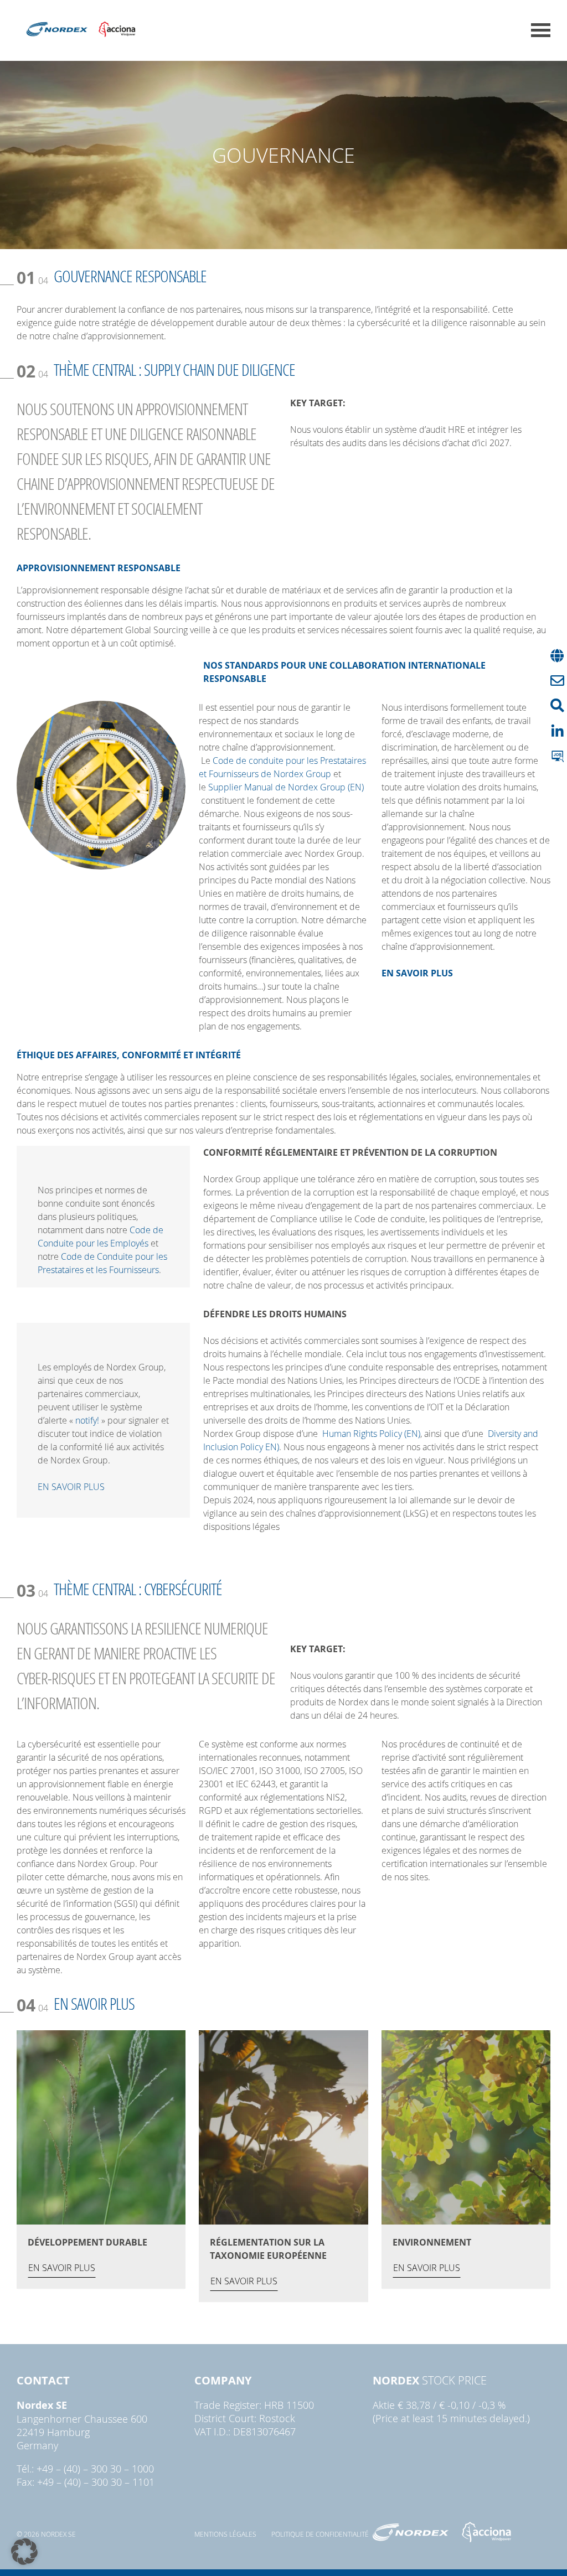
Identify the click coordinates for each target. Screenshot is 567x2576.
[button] (24, 2552)
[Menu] (541, 30)
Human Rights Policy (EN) (371, 1434)
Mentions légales (225, 2534)
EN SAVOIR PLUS (71, 1487)
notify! (87, 1420)
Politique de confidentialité (320, 2534)
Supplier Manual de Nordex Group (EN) (286, 787)
